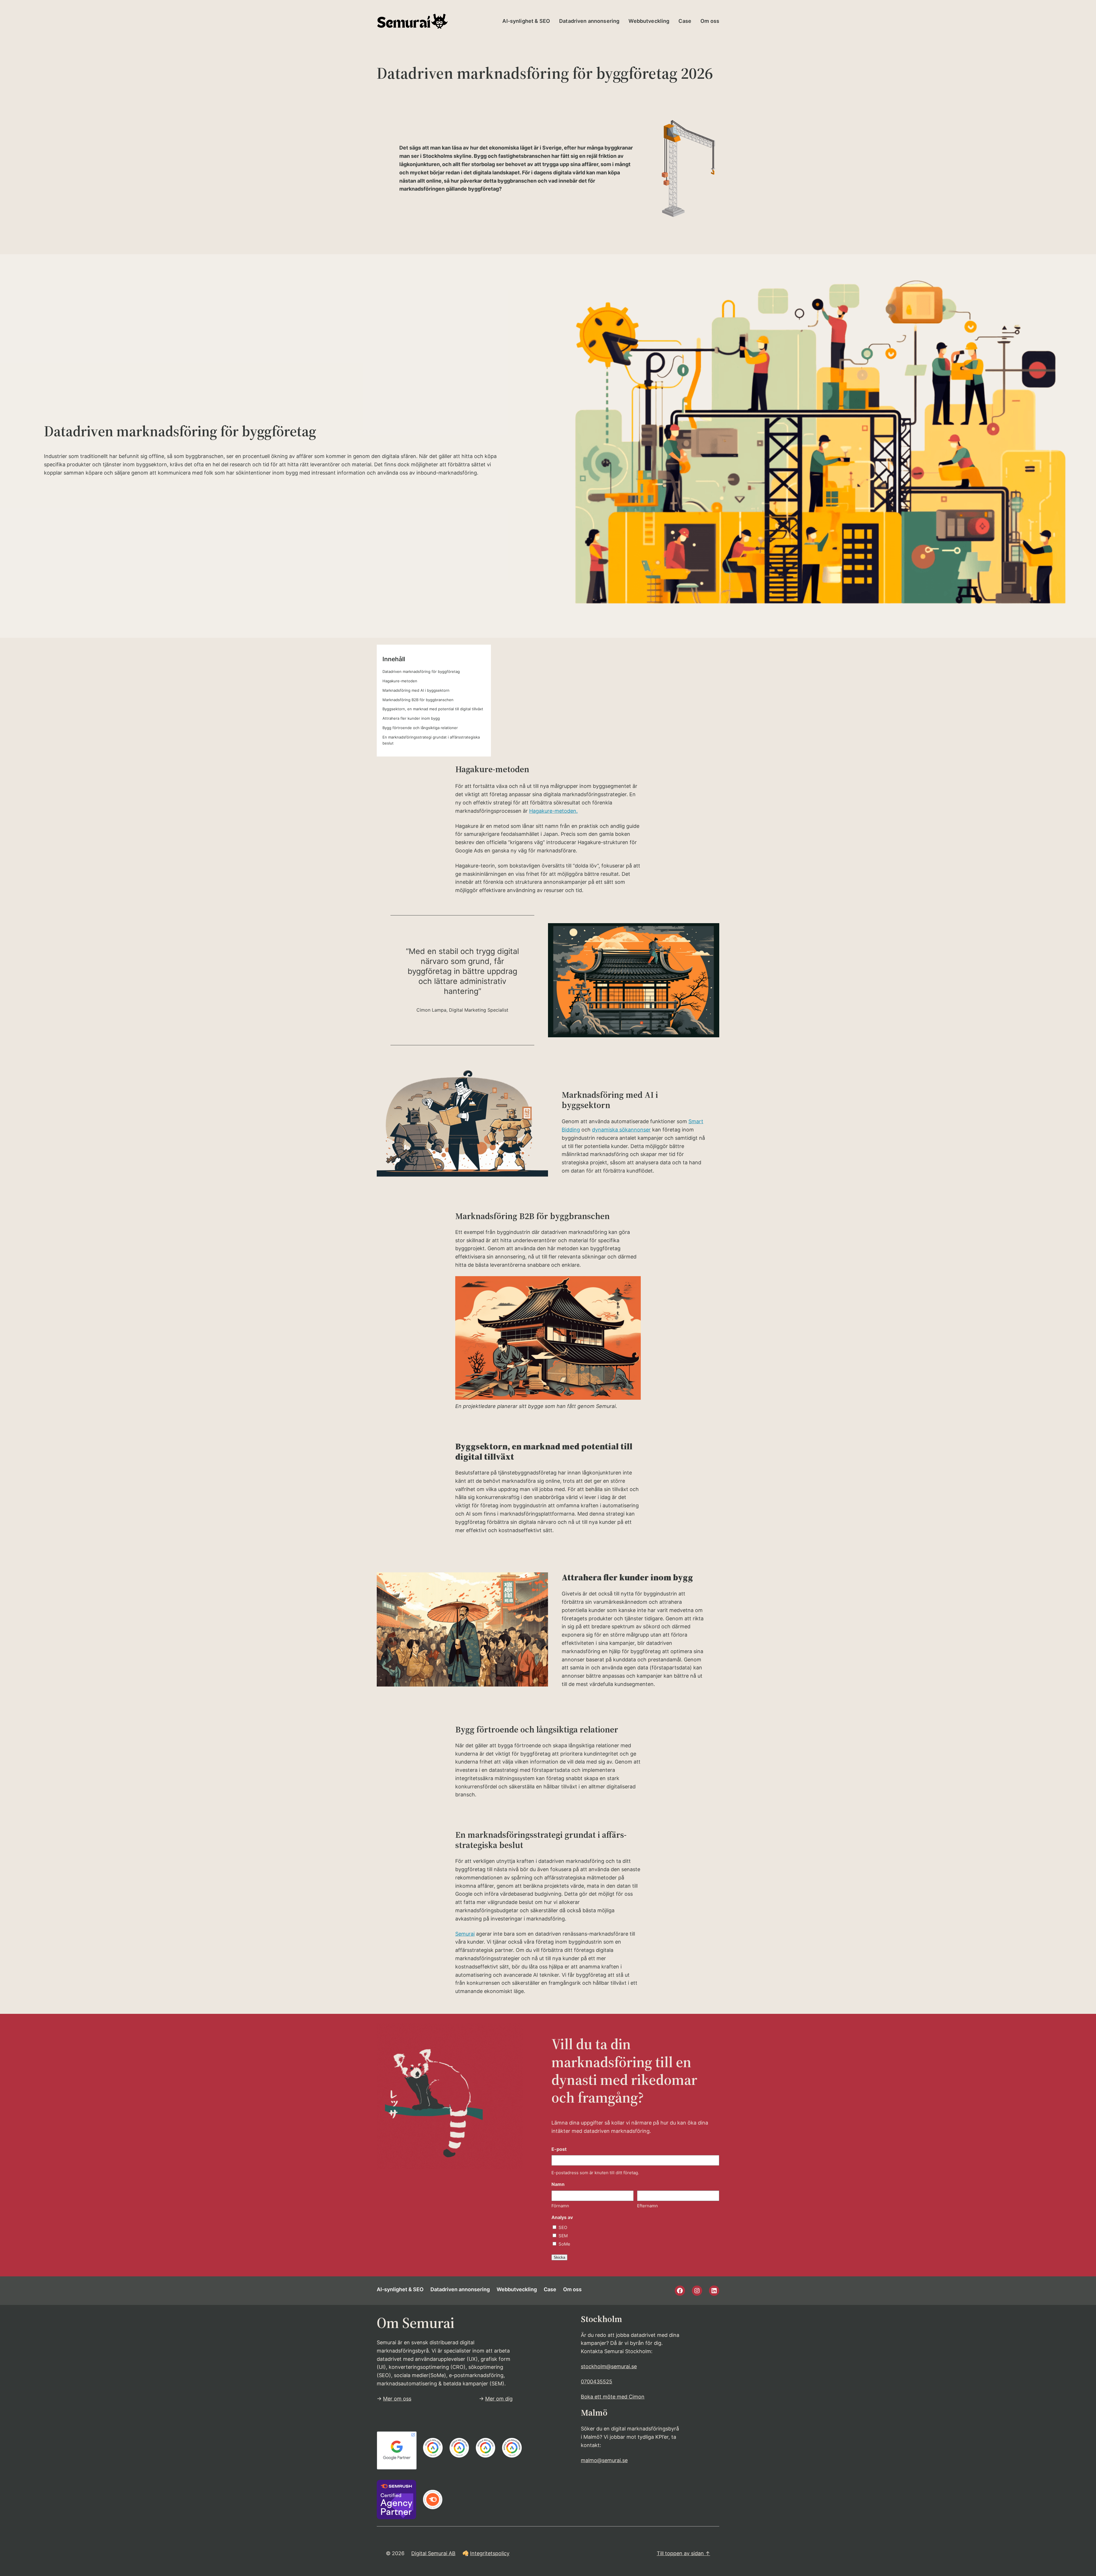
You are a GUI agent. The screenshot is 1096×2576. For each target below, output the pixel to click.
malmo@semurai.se (604, 2460)
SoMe (564, 2244)
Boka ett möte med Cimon (613, 2397)
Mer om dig (499, 2399)
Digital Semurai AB (433, 2553)
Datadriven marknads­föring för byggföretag (421, 671)
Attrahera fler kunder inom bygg (411, 718)
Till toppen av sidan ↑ (683, 2553)
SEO (563, 2227)
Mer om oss (397, 2399)
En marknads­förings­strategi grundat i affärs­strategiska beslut (431, 740)
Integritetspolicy (490, 2553)
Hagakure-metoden (400, 681)
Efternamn (647, 2206)
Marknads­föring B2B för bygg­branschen (418, 700)
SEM (563, 2236)
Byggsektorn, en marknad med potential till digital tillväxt (433, 709)
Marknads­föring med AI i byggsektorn (416, 690)
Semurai (465, 1934)
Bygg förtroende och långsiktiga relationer (420, 728)
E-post (559, 2149)
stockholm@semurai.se (609, 2366)
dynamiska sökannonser (621, 1130)
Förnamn (560, 2206)
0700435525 (597, 2382)
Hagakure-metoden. (553, 811)
